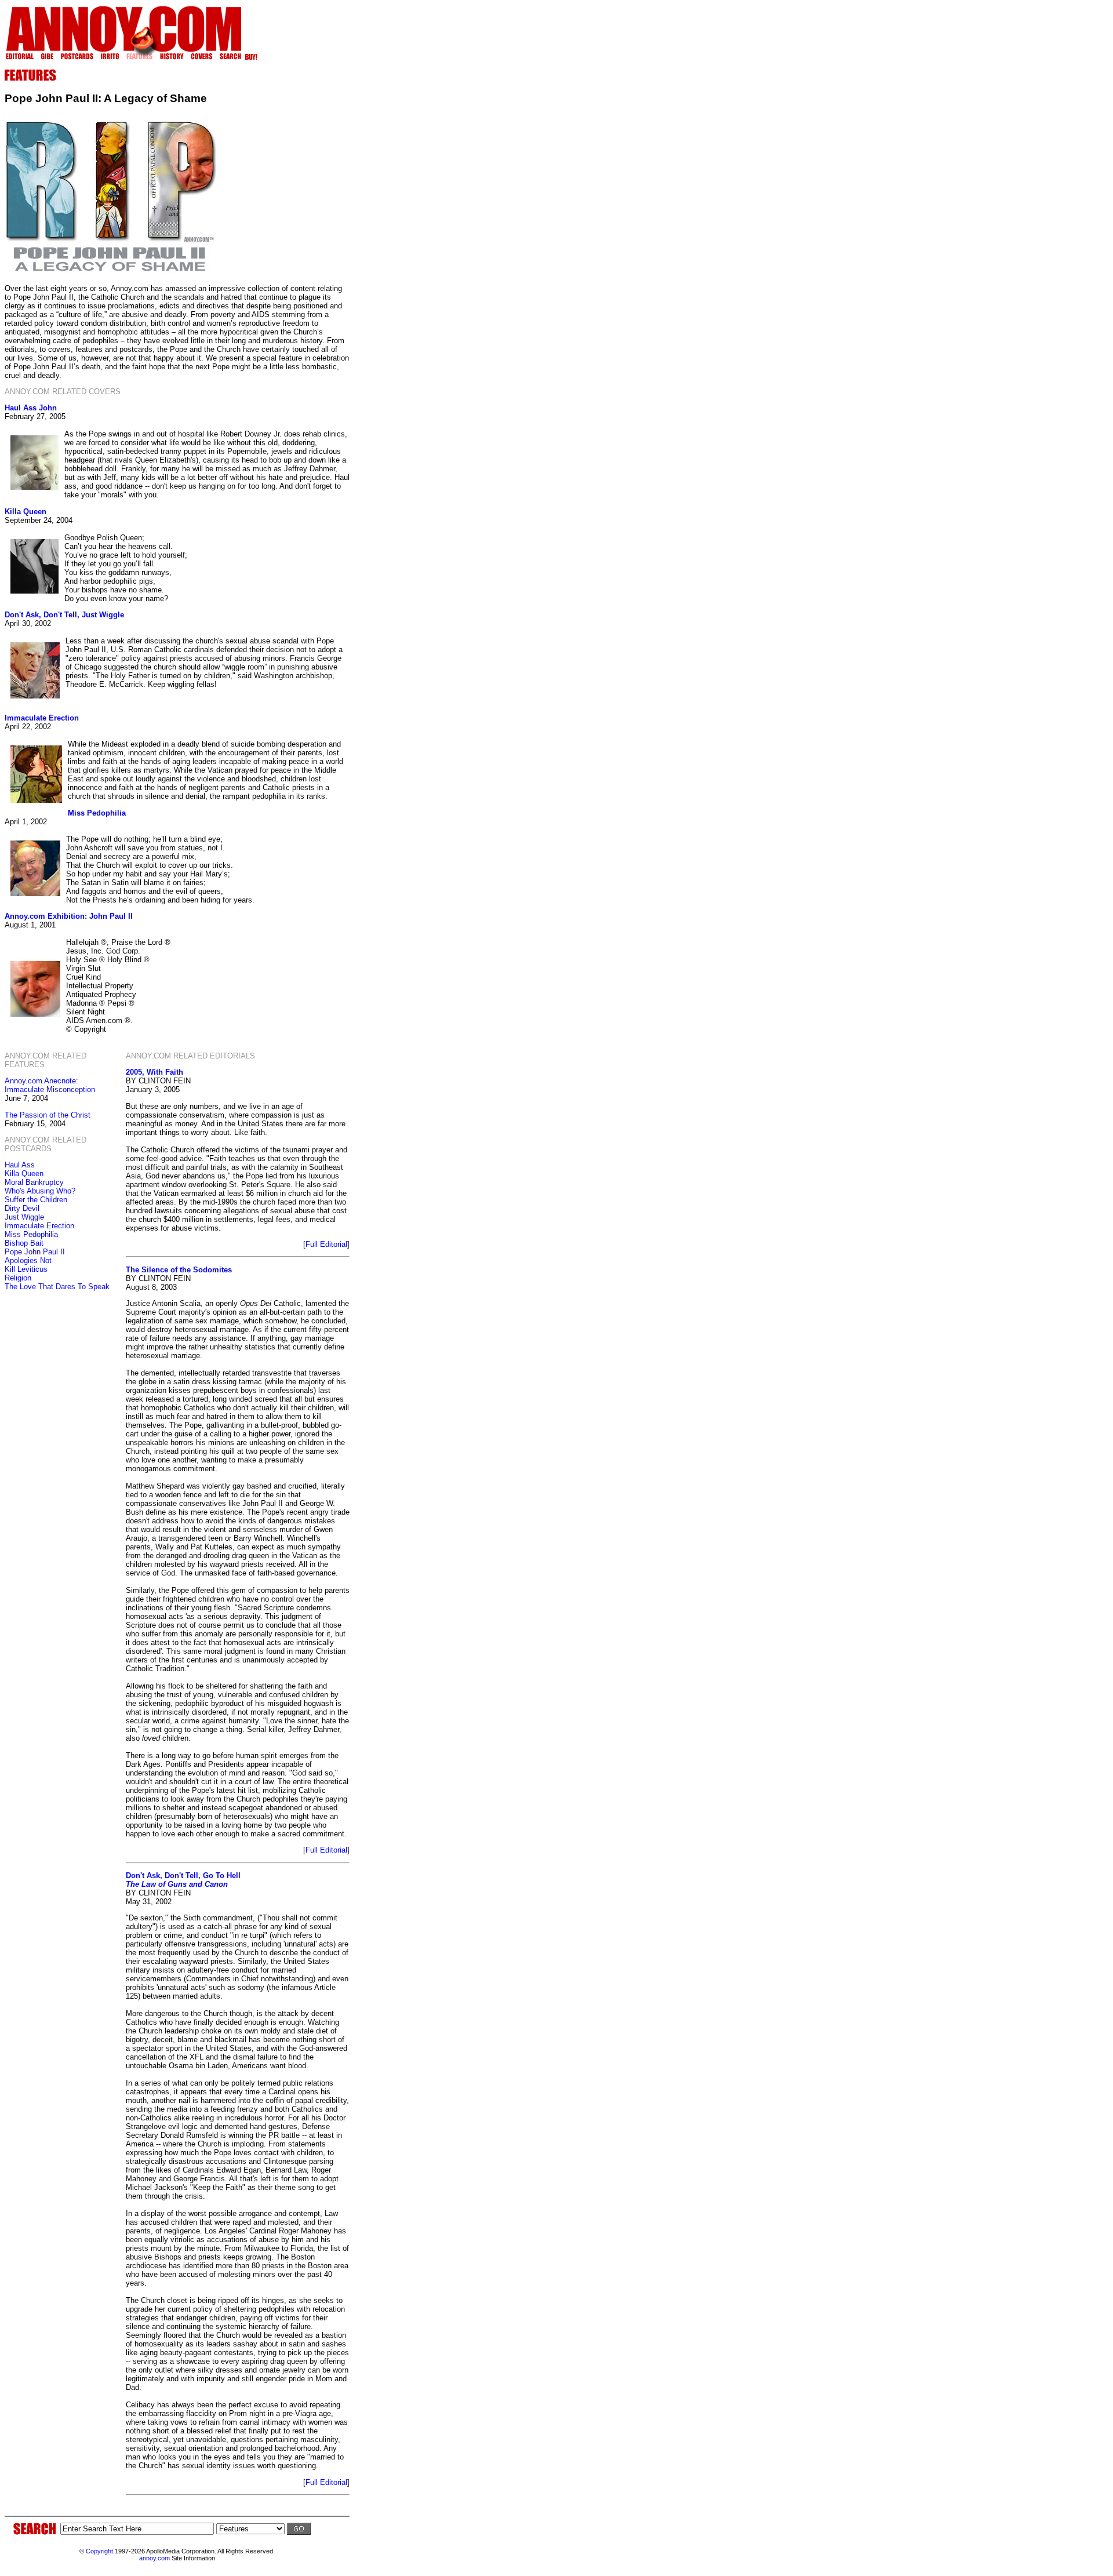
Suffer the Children (36, 1200)
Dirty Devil (22, 1208)
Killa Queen (26, 512)
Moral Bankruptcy (34, 1182)
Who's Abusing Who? (40, 1191)
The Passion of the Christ (48, 1115)
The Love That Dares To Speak (57, 1287)
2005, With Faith (154, 1072)
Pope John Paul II (35, 1252)
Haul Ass (20, 1165)
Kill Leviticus (26, 1269)
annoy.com (154, 2558)
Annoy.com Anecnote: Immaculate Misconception (50, 1085)
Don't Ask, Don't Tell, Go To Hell (183, 1880)
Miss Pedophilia (97, 813)
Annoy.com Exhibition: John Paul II (69, 916)
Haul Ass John (31, 408)
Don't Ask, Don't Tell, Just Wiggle (64, 615)
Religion (18, 1278)
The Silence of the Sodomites (179, 1270)
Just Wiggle (24, 1217)
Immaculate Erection (42, 718)
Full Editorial (326, 1244)
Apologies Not (28, 1260)
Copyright (99, 2551)
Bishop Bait (24, 1243)
